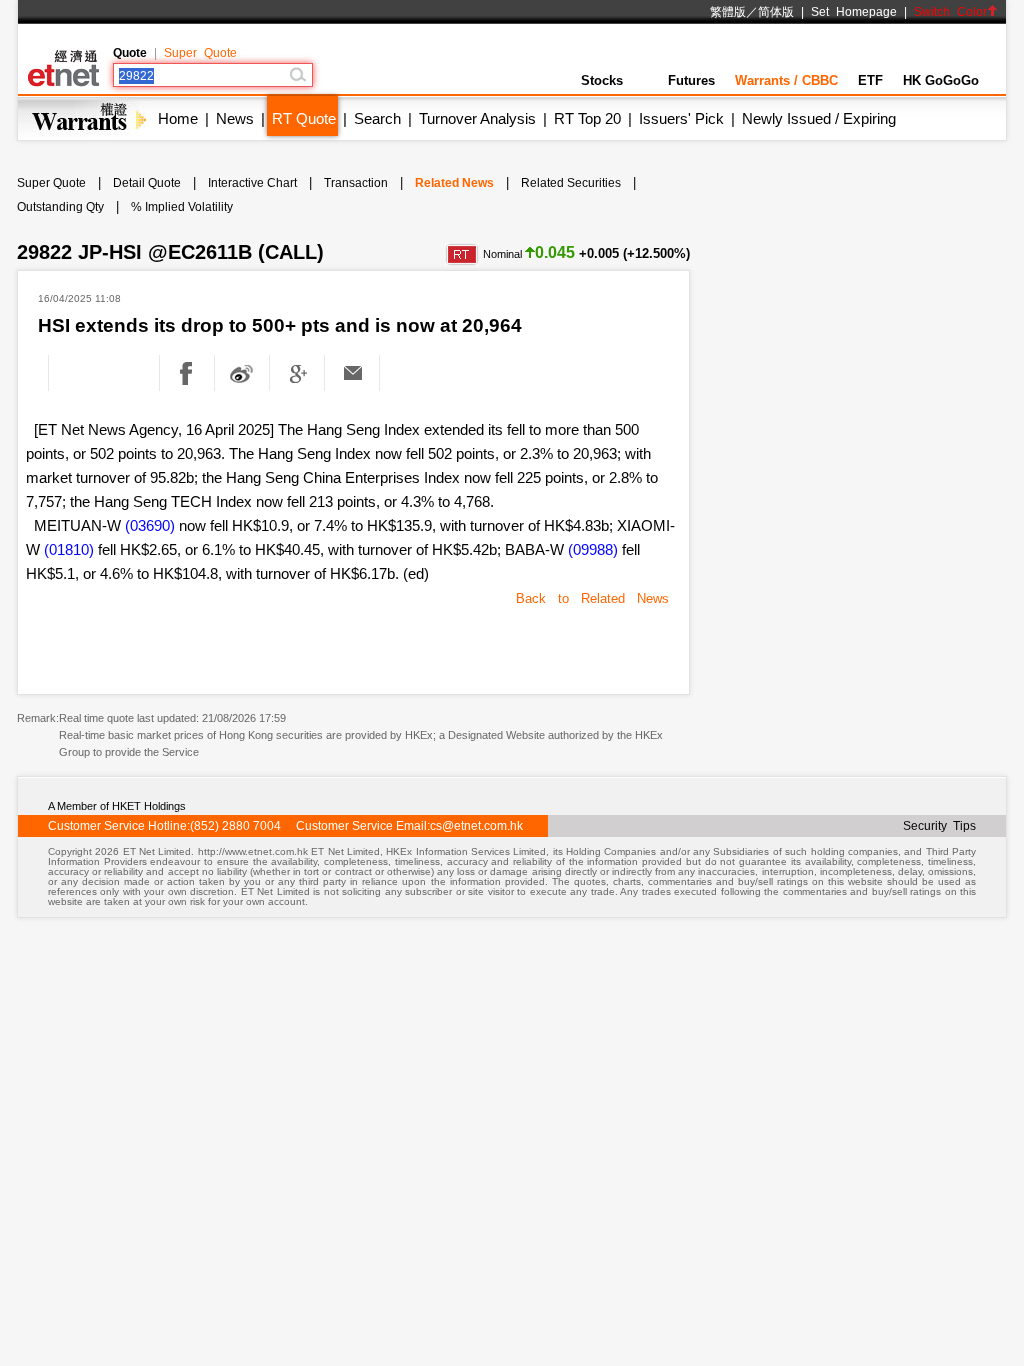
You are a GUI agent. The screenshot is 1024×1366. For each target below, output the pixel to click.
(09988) (593, 549)
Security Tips (939, 826)
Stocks (602, 80)
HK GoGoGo (941, 80)
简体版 (776, 12)
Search (377, 118)
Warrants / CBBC (786, 80)
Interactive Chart (252, 183)
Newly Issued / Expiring (819, 118)
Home (178, 118)
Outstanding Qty (60, 207)
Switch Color (950, 12)
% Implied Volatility (182, 207)
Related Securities (571, 183)
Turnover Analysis (477, 118)
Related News (454, 183)
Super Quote (200, 53)
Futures (691, 80)
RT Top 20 (587, 118)
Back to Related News (592, 598)
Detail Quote (147, 183)
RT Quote (304, 118)
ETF (870, 80)
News (235, 118)
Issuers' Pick (681, 118)
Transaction (356, 183)
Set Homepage (854, 12)
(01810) (69, 549)
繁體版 (728, 12)
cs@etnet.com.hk (476, 826)
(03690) (150, 525)
